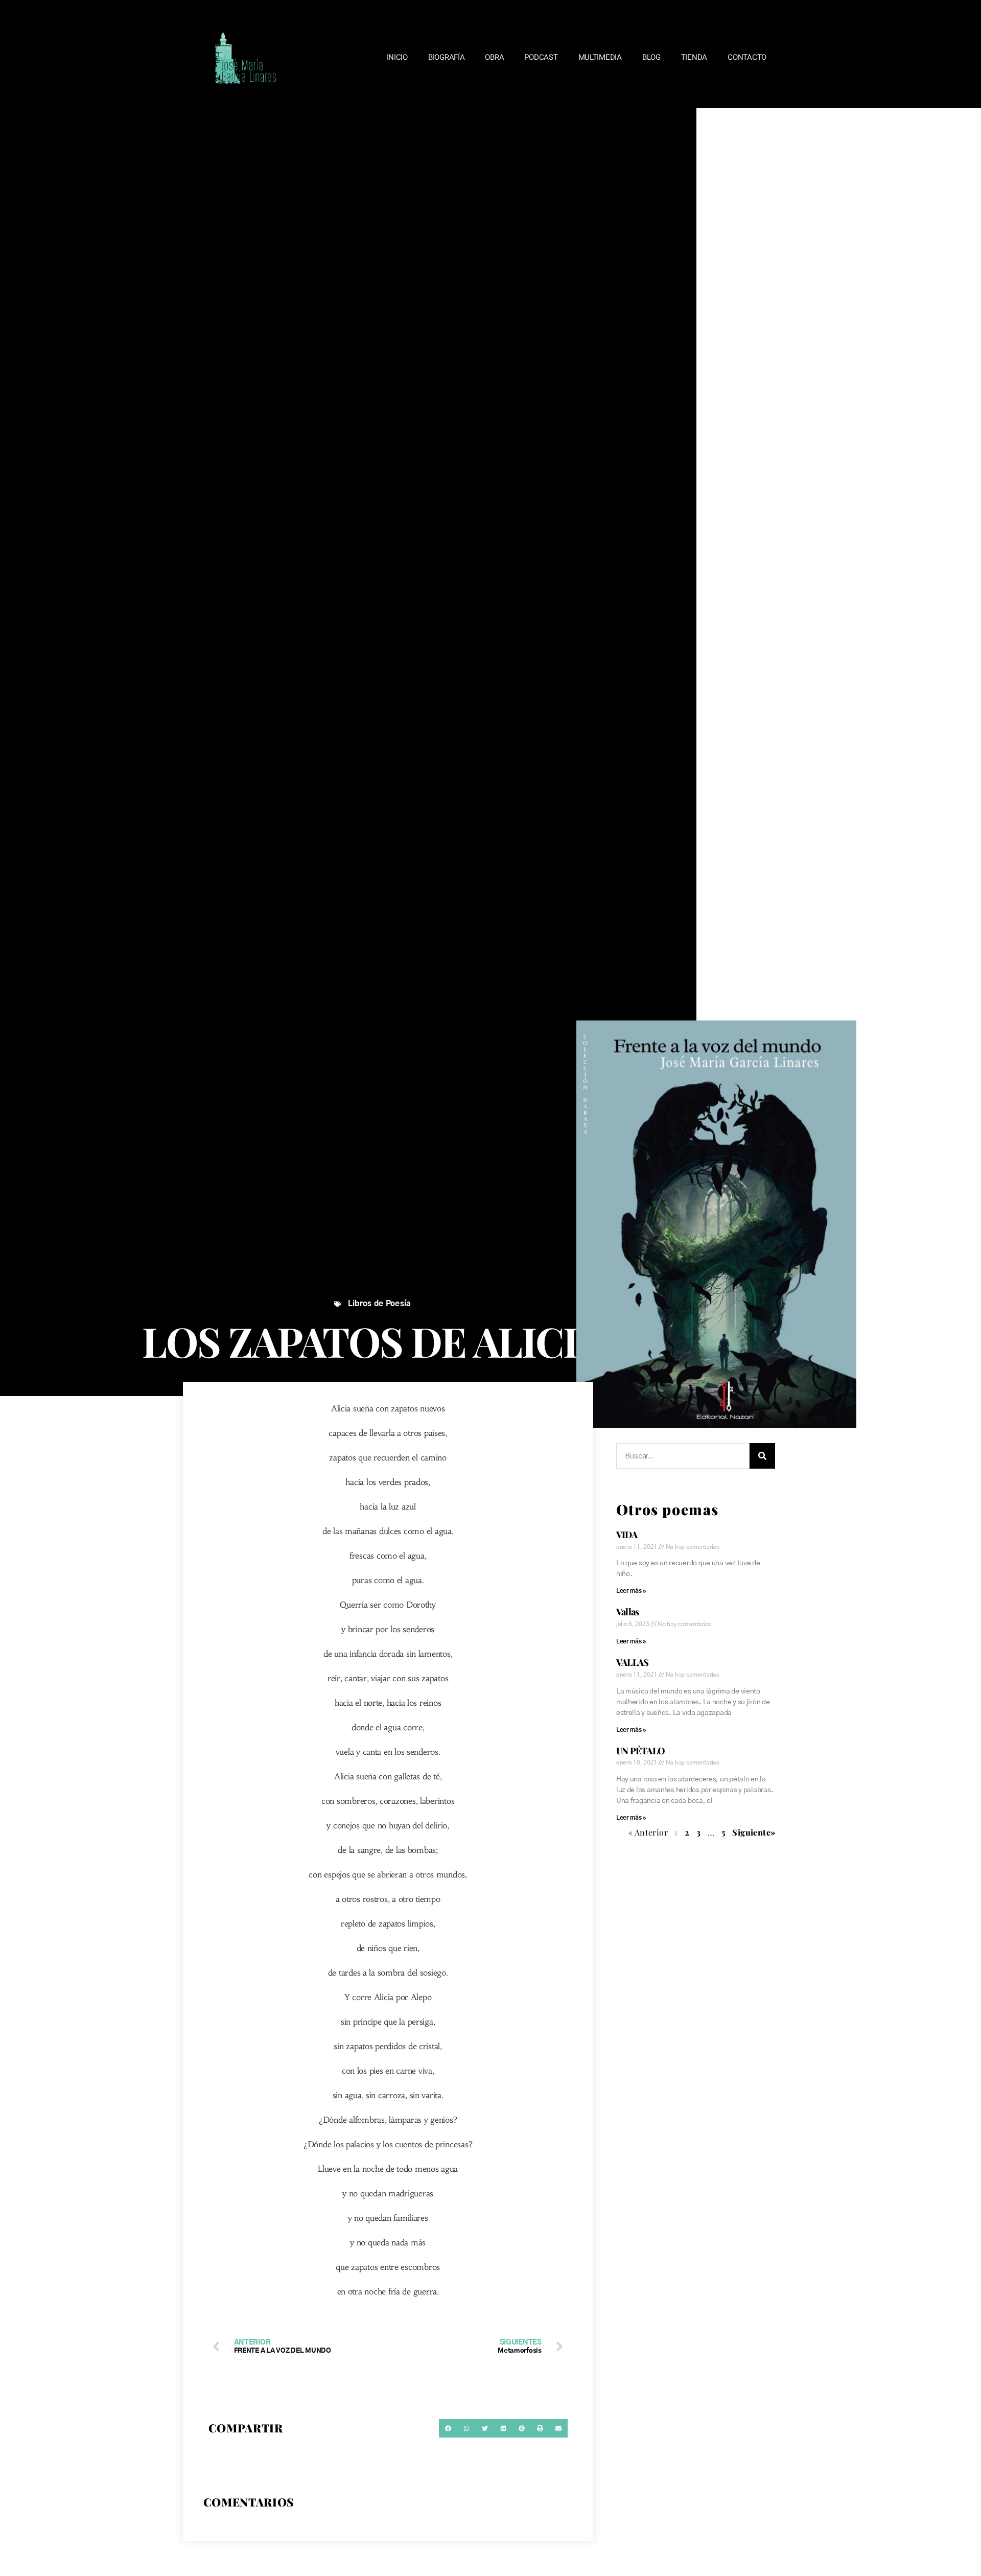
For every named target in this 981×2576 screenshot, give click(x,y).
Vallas (628, 1612)
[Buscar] (762, 1456)
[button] (448, 2428)
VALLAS (633, 1662)
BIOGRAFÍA (447, 57)
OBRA (494, 57)
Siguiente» (754, 1832)
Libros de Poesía (380, 1304)
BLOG (651, 57)
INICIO (397, 57)
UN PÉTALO (640, 1751)
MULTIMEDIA (600, 57)
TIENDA (694, 57)
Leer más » (631, 1591)
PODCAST (541, 57)
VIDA (627, 1535)
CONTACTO (747, 57)
